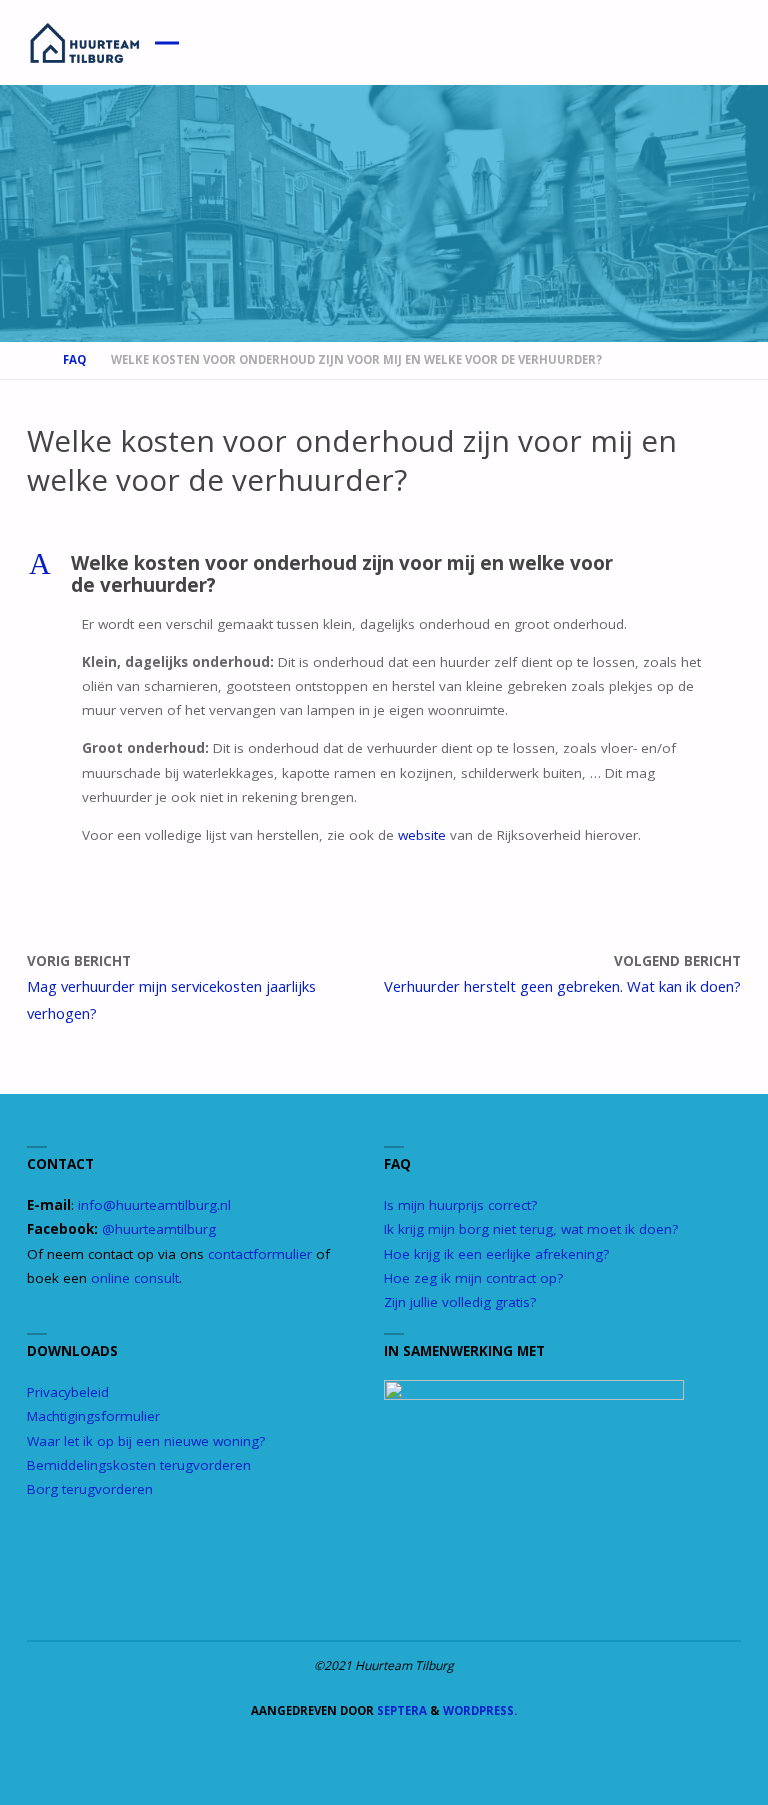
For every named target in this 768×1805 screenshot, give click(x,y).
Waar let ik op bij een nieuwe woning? (146, 1441)
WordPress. (480, 1710)
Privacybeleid (68, 1392)
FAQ (74, 359)
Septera (400, 1710)
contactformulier (260, 1254)
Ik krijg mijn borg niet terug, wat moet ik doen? (531, 1229)
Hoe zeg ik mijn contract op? (473, 1278)
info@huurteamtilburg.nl (154, 1205)
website (422, 835)
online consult (135, 1278)
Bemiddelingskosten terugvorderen (139, 1465)
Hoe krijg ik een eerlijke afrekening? (496, 1254)
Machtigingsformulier (93, 1416)
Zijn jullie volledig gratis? (460, 1302)
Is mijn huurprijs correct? (460, 1205)
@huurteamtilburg (159, 1229)
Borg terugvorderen (90, 1489)
